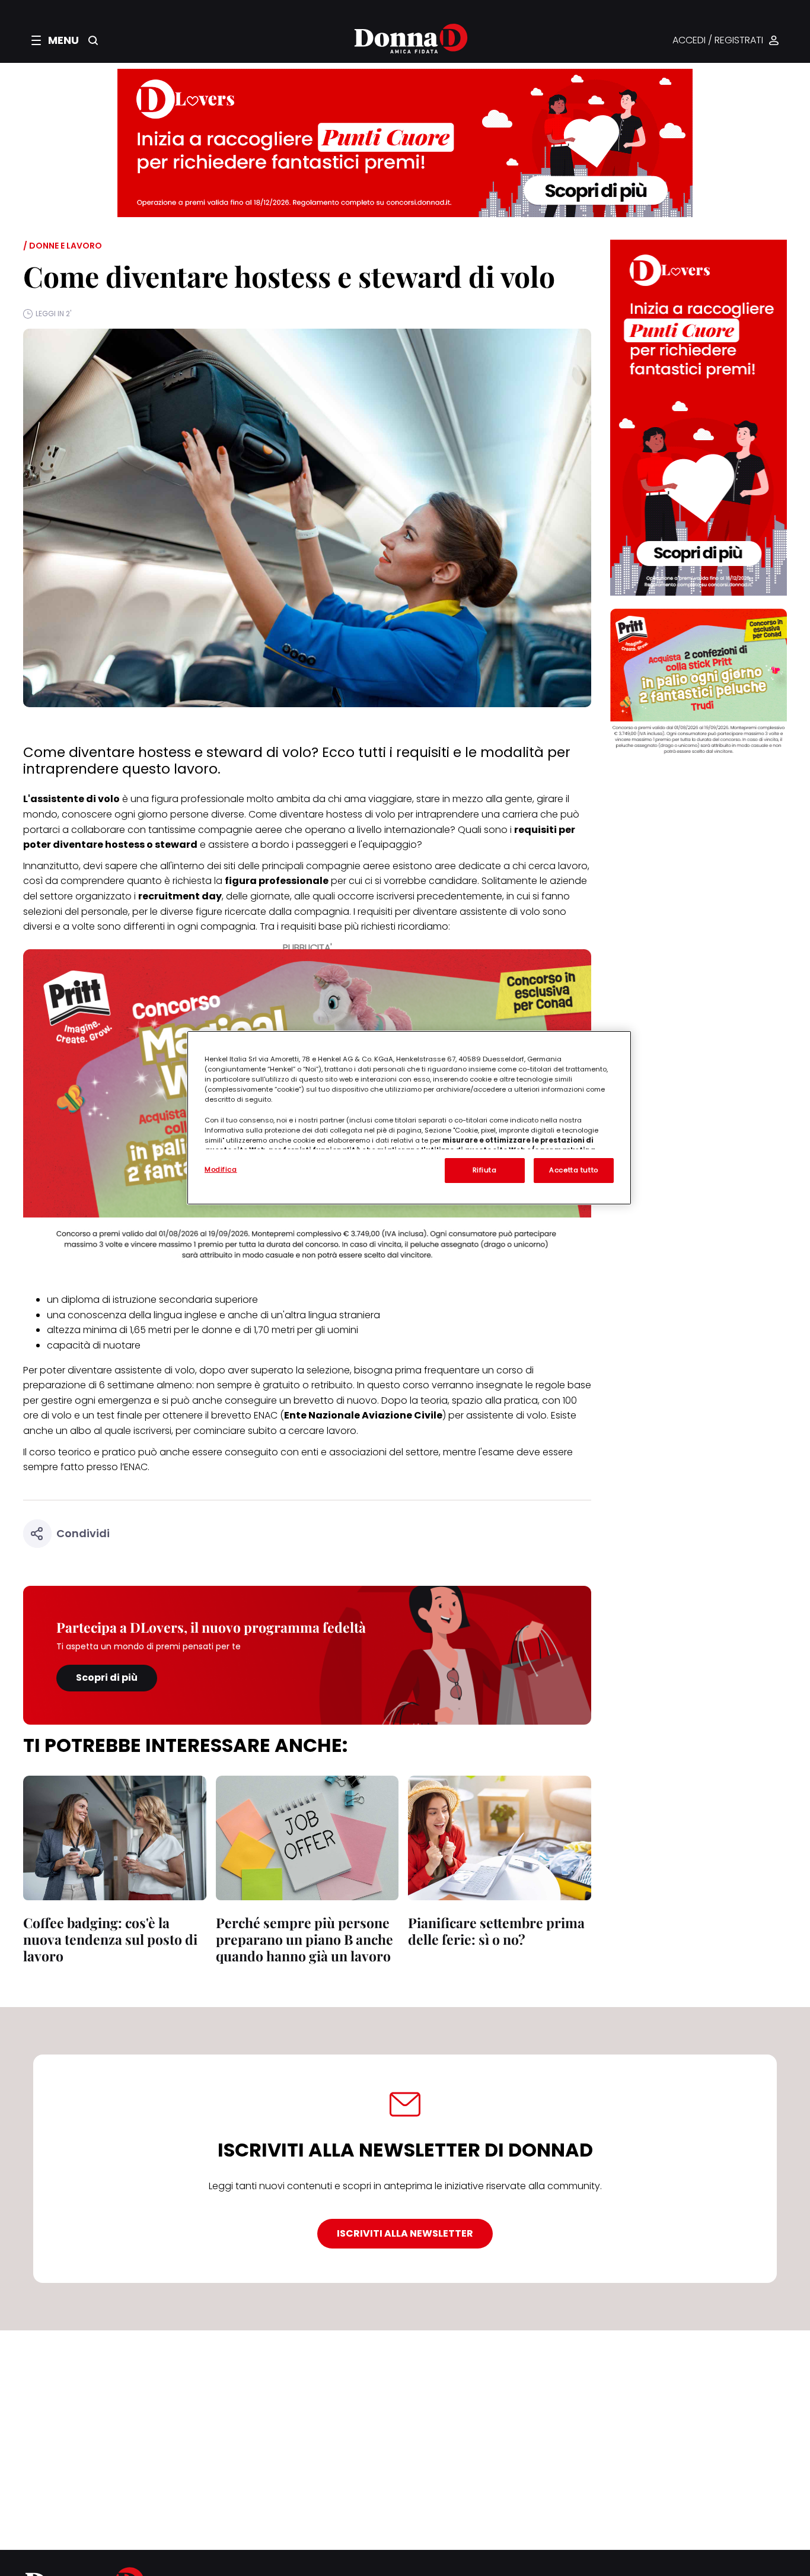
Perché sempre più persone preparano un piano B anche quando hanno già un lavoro (304, 1939)
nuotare (122, 1345)
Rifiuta (485, 1170)
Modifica (221, 1169)
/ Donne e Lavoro (63, 246)
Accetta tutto (573, 1170)
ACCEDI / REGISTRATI (718, 41)
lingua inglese (185, 1315)
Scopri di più (107, 1677)
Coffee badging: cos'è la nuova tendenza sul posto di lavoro (110, 1939)
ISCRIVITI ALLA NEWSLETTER (405, 2233)
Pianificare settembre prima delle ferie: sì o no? (496, 1931)
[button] (55, 40)
